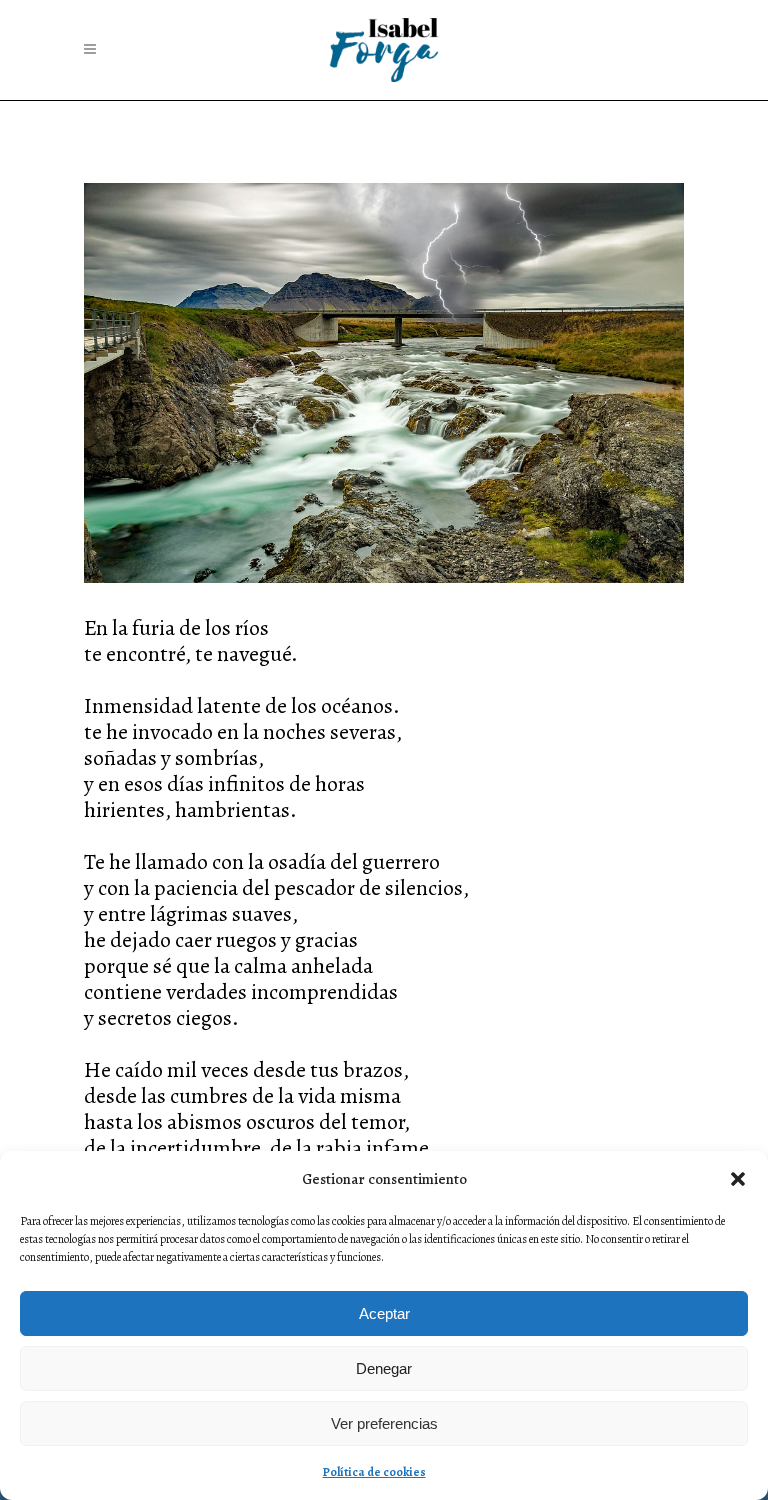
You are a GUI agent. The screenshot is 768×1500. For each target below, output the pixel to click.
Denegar (384, 1368)
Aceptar (384, 1313)
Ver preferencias (384, 1423)
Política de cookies (374, 1472)
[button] (738, 1179)
